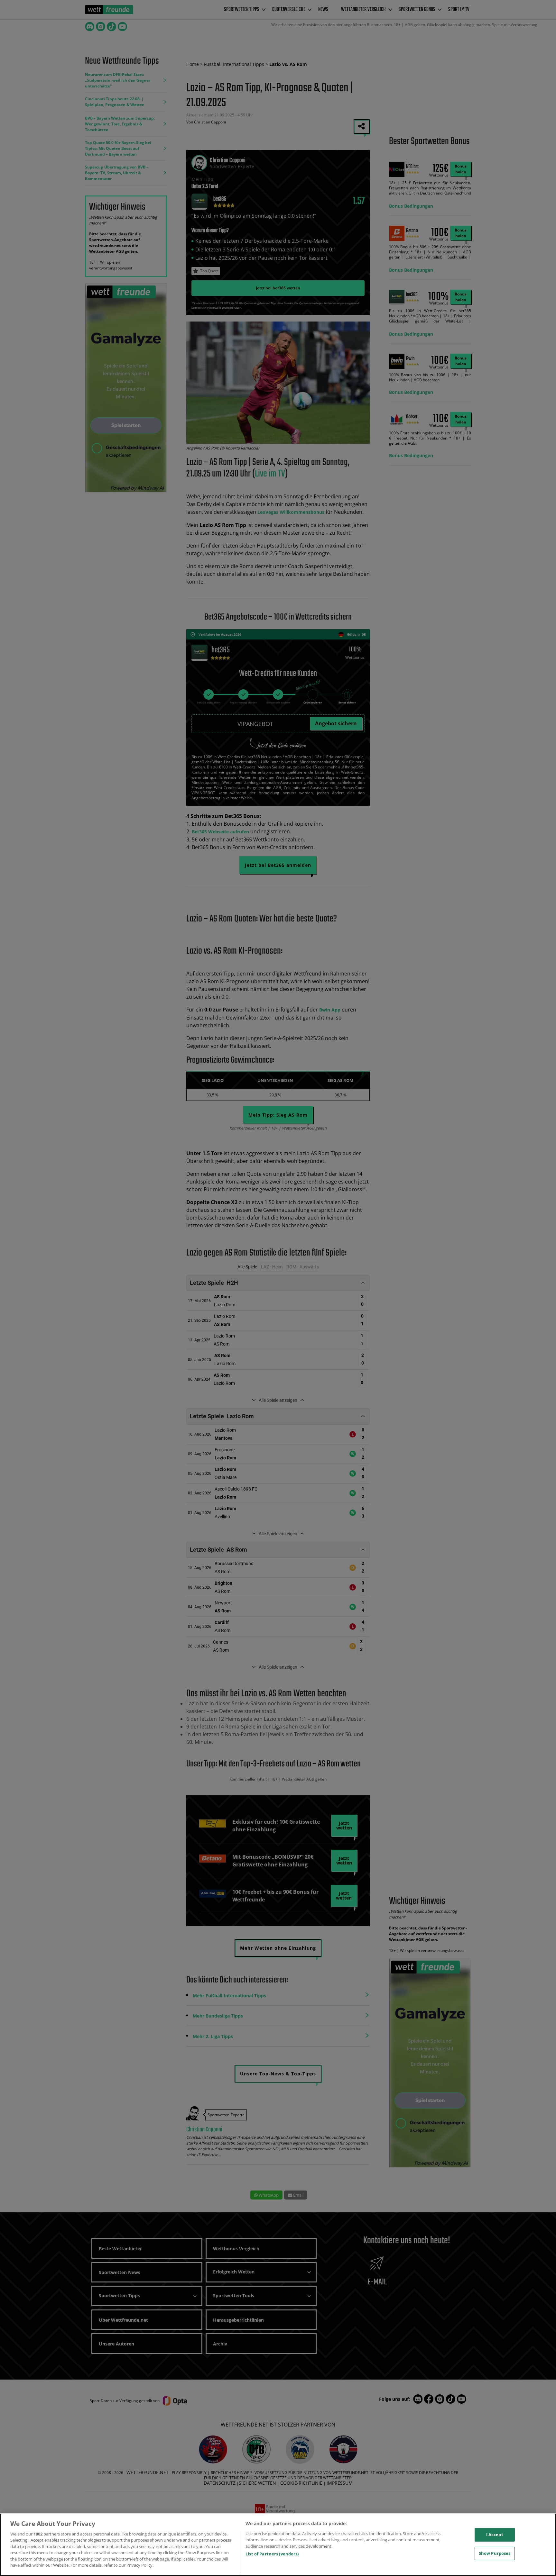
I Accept (495, 2535)
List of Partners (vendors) (272, 2554)
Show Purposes (495, 2553)
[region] (278, 2545)
